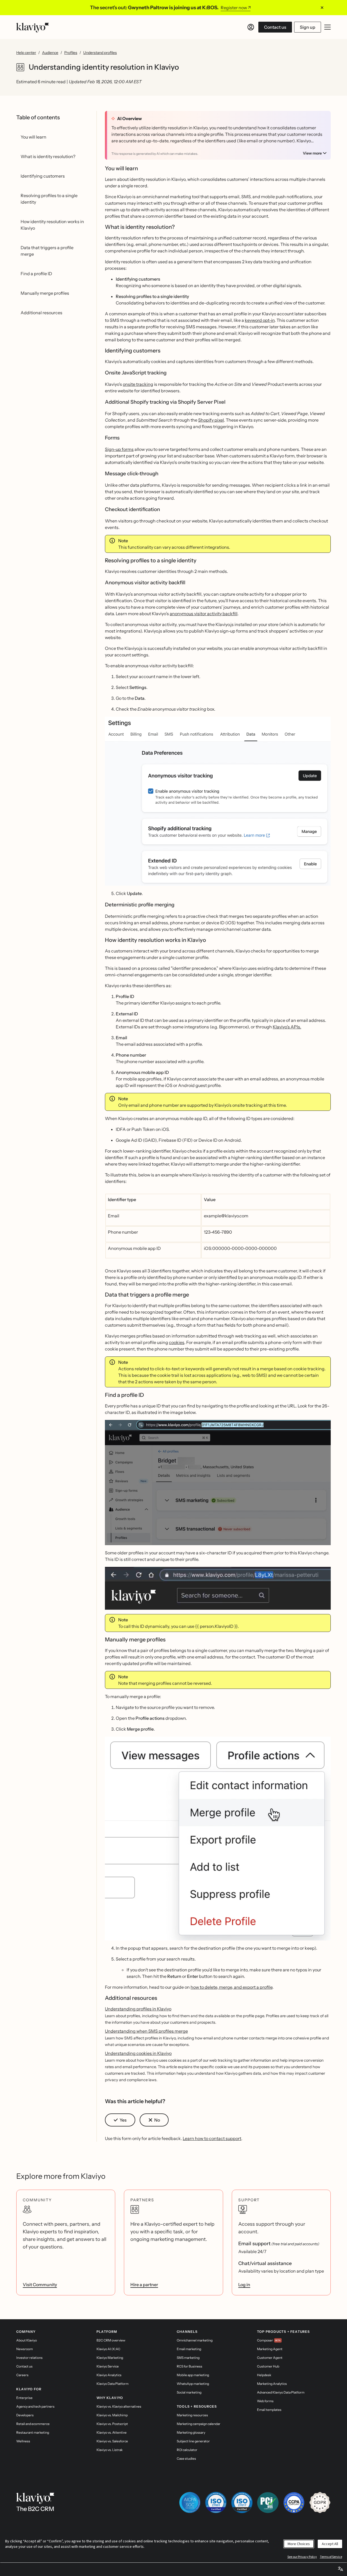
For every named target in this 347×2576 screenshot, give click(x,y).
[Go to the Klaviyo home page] (33, 27)
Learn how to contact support (212, 2138)
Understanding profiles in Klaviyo (138, 2009)
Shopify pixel (211, 420)
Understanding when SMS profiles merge (146, 2031)
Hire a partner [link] (144, 2285)
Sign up (308, 27)
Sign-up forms (119, 449)
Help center (26, 53)
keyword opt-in (260, 320)
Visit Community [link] (40, 2285)
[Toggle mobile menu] (327, 27)
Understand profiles (100, 53)
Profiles (71, 53)
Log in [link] (244, 2285)
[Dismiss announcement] (322, 8)
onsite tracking (138, 384)
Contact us (275, 27)
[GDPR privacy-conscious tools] (320, 2503)
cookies (177, 1342)
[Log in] (251, 27)
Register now (234, 8)
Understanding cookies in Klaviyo (138, 2053)
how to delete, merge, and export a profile (232, 1987)
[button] (218, 801)
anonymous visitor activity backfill (204, 614)
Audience (50, 53)
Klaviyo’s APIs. (287, 1027)
